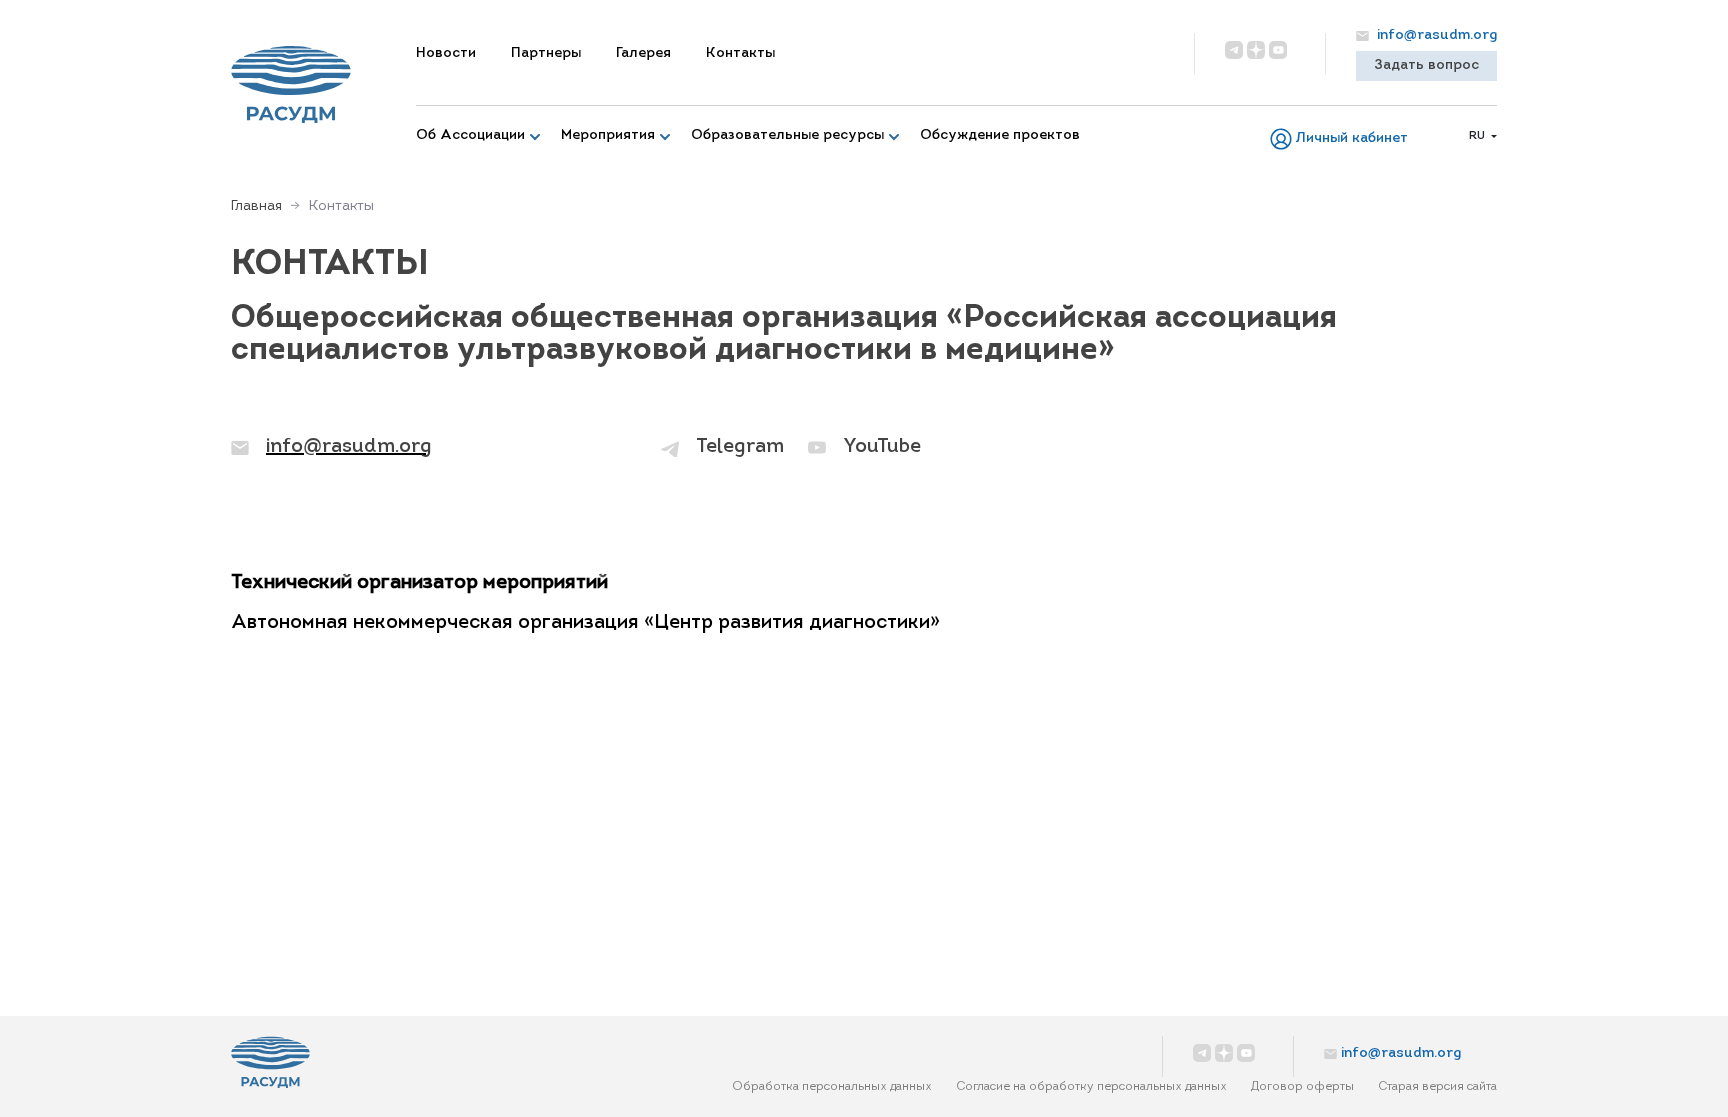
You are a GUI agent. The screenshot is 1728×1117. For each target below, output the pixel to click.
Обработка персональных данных (832, 1087)
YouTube (882, 447)
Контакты (740, 53)
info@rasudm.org (1435, 35)
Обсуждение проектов (1000, 135)
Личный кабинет (1352, 138)
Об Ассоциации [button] (470, 135)
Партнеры (546, 53)
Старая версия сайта (1437, 1087)
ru (1478, 136)
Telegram (740, 447)
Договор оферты (1302, 1087)
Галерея (643, 53)
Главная (256, 206)
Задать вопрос (1426, 65)
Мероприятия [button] (608, 135)
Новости (446, 53)
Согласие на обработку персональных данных (1091, 1087)
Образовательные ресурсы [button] (787, 135)
